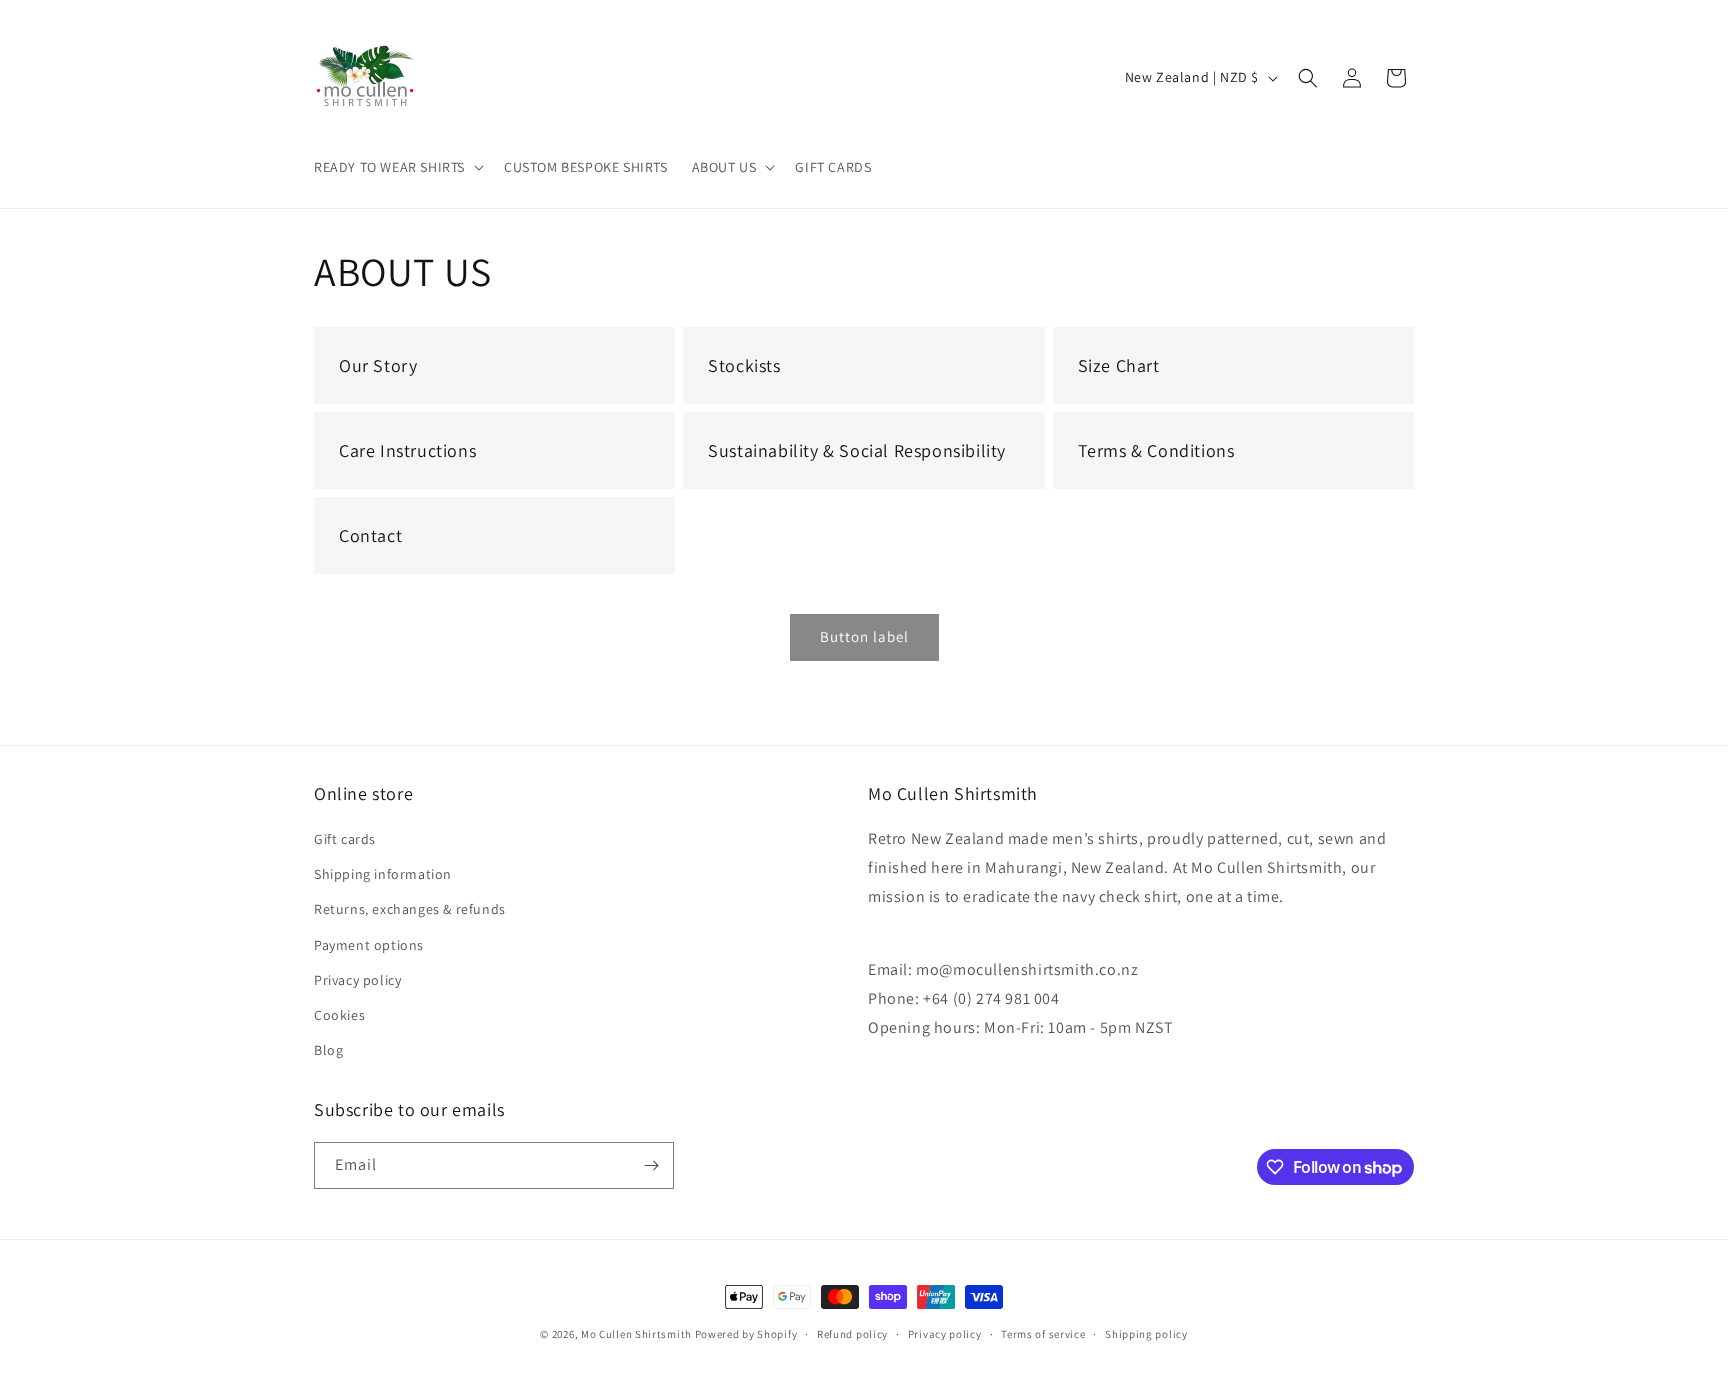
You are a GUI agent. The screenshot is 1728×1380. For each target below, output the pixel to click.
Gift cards (345, 839)
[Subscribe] (651, 1165)
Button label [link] (864, 636)
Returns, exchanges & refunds (410, 909)
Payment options (369, 945)
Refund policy (852, 1334)
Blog (328, 1050)
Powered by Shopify (746, 1334)
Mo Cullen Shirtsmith (636, 1334)
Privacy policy (357, 980)
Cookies (339, 1015)
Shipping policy (1146, 1334)
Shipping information (383, 874)
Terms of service (1043, 1334)
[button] (397, 167)
